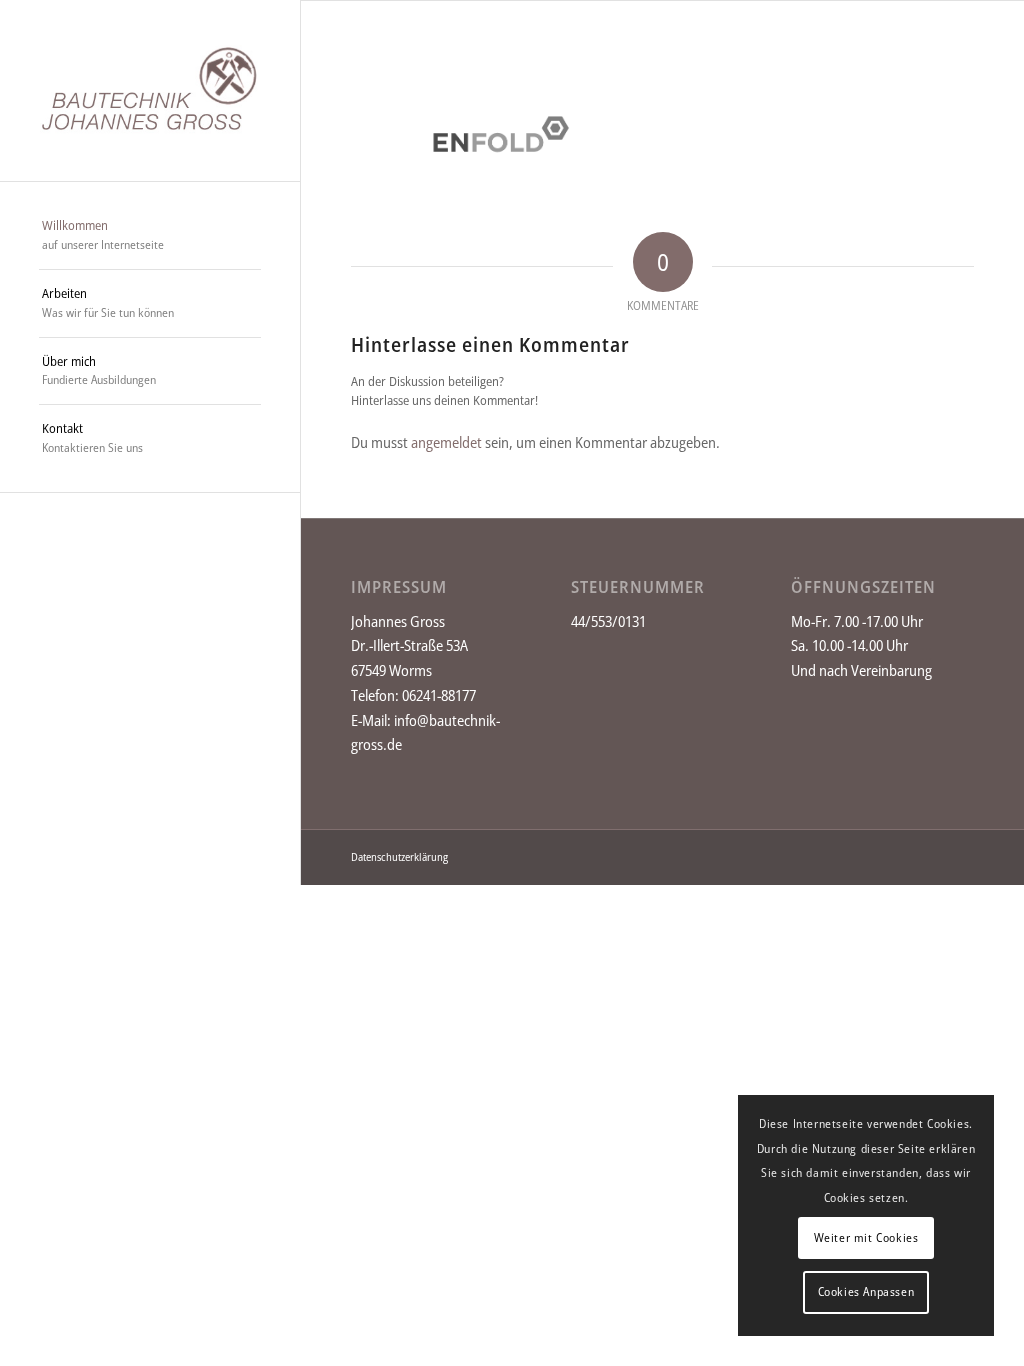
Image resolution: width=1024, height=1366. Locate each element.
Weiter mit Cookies (866, 1237)
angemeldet (446, 442)
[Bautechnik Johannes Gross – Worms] (150, 90)
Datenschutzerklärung (399, 856)
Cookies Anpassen (866, 1291)
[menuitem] (150, 236)
